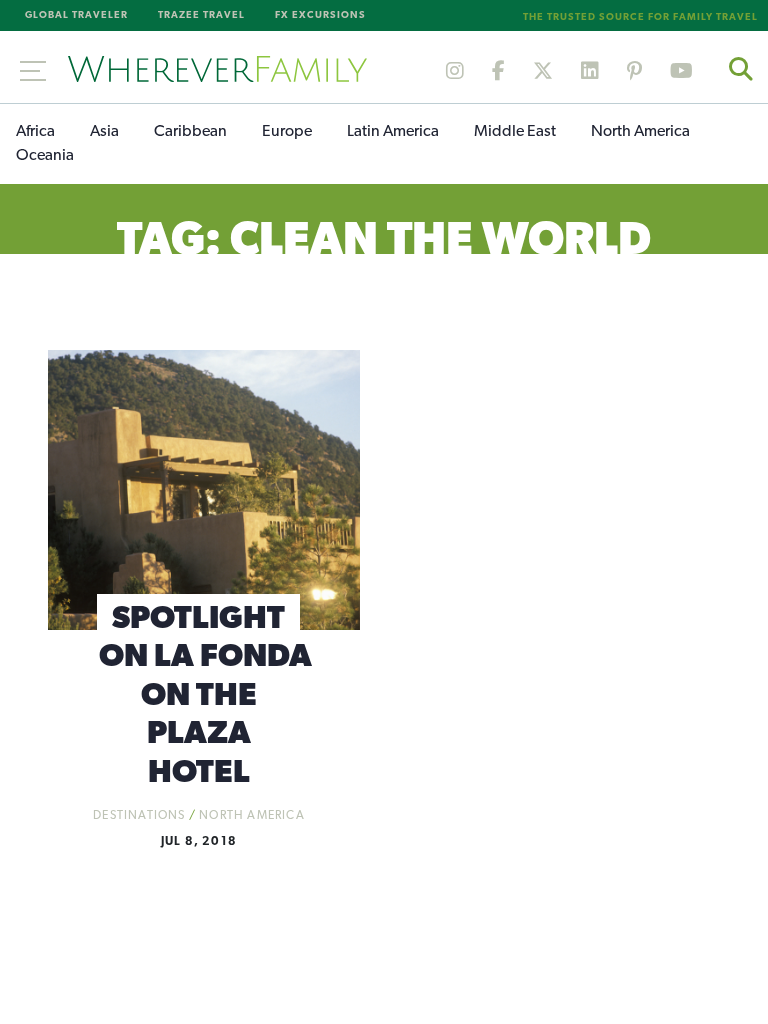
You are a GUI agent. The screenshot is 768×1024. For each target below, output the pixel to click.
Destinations (139, 816)
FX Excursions (320, 15)
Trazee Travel (201, 15)
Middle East (515, 132)
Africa (35, 132)
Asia (104, 132)
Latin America (393, 132)
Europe (287, 132)
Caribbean (190, 132)
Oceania (45, 156)
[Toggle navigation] (33, 67)
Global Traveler (76, 15)
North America (640, 132)
